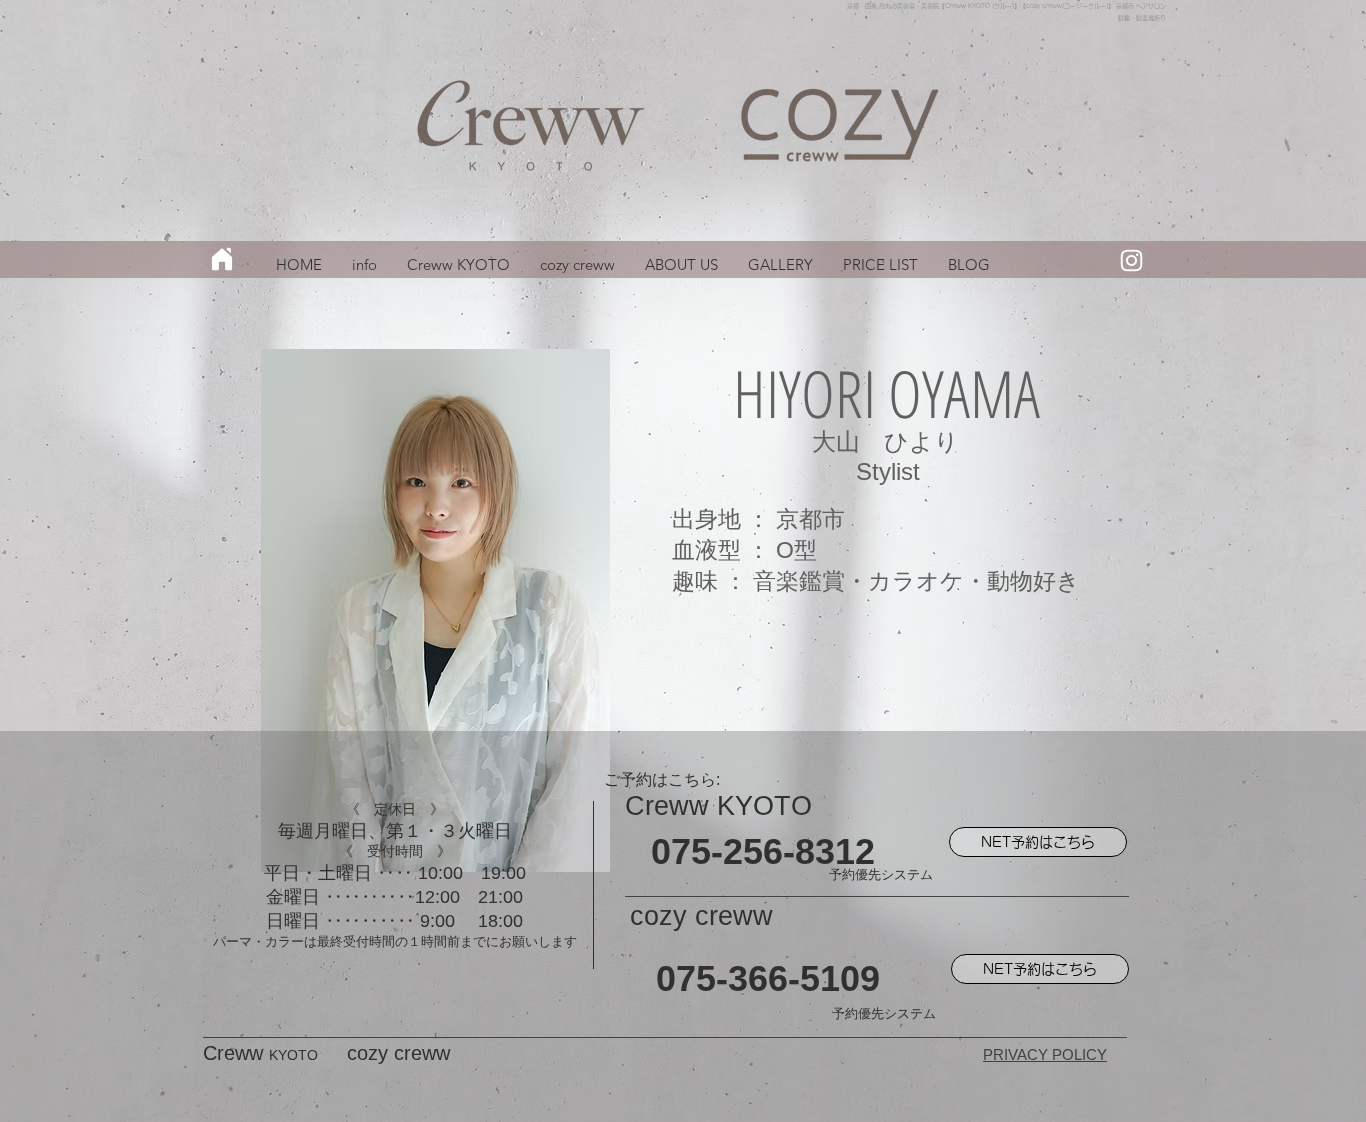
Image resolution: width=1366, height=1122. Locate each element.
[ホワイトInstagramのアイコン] (1131, 260)
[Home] (222, 259)
